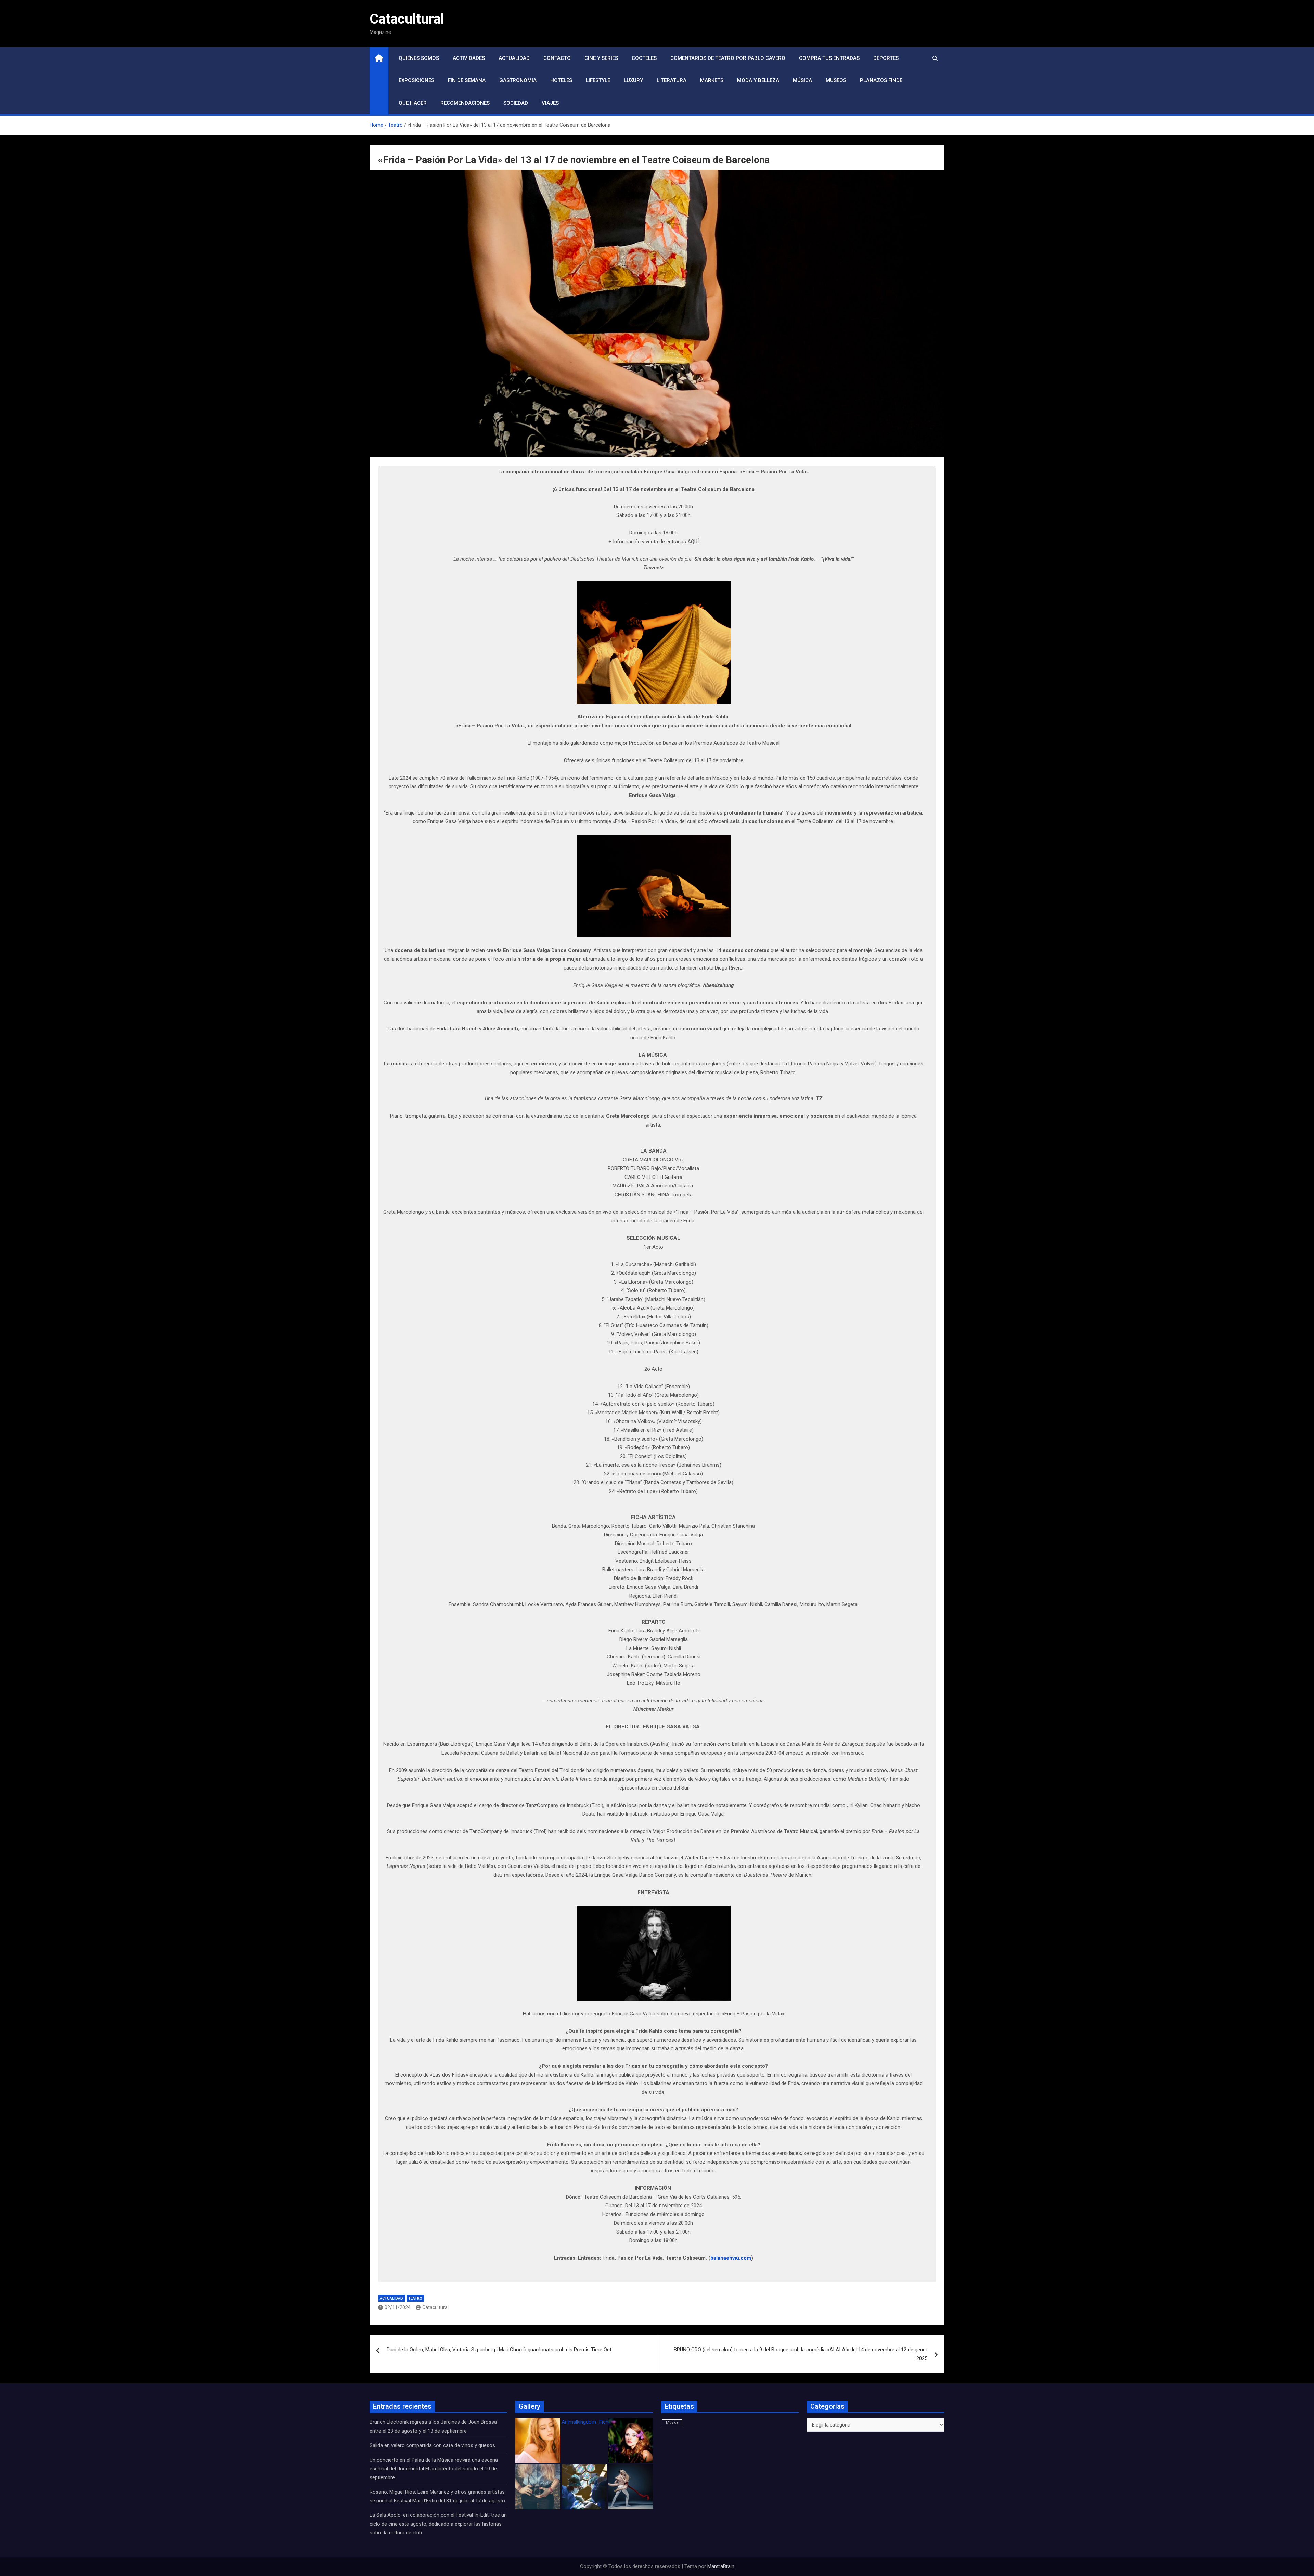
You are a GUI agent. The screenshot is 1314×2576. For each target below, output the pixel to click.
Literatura (672, 80)
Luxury (633, 80)
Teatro (415, 2298)
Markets (712, 80)
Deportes (886, 58)
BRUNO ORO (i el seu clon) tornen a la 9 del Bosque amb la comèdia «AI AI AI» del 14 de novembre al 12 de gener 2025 (801, 2354)
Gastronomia (518, 80)
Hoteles (561, 80)
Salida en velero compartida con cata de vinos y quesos (432, 2445)
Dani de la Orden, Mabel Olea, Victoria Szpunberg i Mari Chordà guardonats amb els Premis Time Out (499, 2350)
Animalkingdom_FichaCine (591, 2422)
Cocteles (644, 58)
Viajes (550, 103)
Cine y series (601, 58)
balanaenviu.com (731, 2258)
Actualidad (514, 58)
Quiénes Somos (419, 58)
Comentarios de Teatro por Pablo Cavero (728, 58)
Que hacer (413, 103)
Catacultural (407, 19)
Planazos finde (881, 80)
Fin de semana (467, 80)
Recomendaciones (465, 103)
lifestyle (598, 80)
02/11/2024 (398, 2307)
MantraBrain (721, 2566)
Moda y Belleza (758, 80)
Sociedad (516, 103)
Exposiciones (416, 80)
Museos (836, 80)
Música (802, 80)
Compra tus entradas (829, 58)
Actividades (469, 58)
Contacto (557, 58)
